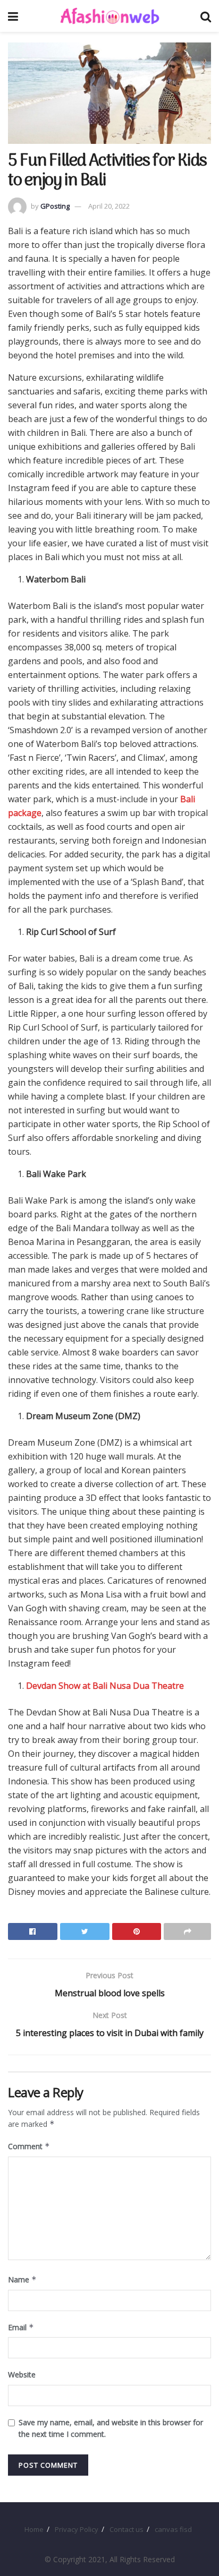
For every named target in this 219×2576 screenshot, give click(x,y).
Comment (29, 2146)
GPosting (55, 206)
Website (22, 2375)
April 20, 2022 (109, 206)
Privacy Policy (77, 2529)
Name (22, 2279)
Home (34, 2529)
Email (21, 2327)
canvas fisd (173, 2529)
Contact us (127, 2529)
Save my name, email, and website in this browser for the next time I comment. (111, 2428)
